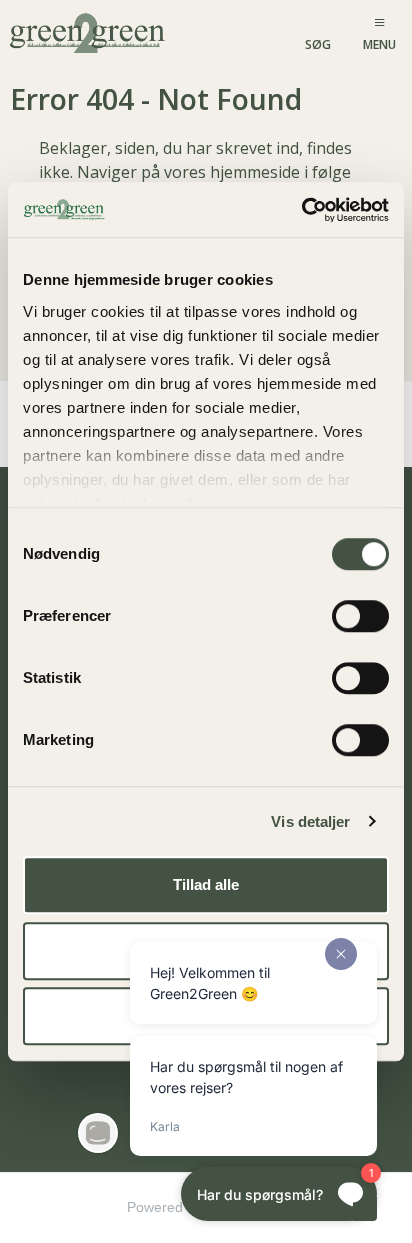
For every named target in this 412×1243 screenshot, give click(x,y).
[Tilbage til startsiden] (89, 31)
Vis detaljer (310, 821)
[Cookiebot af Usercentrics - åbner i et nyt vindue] (301, 210)
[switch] (360, 616)
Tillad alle (206, 884)
